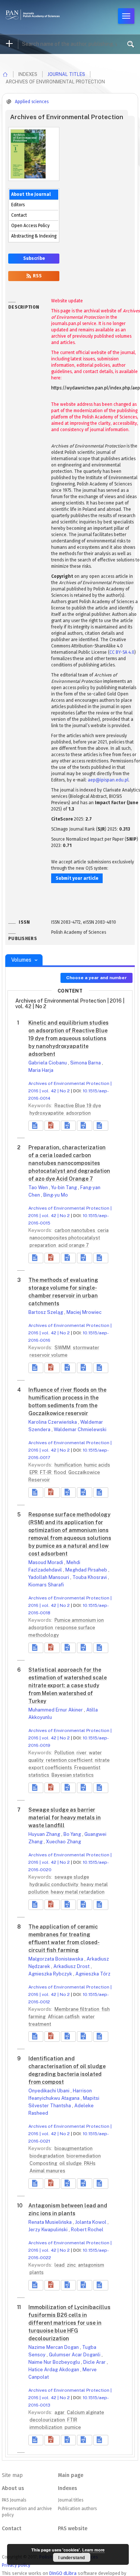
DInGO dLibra (63, 2573)
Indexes (67, 2488)
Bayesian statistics (73, 1775)
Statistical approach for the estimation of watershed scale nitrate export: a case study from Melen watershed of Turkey (68, 1685)
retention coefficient (70, 1760)
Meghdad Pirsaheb (87, 1570)
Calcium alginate (85, 2412)
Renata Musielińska (51, 2222)
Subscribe (34, 258)
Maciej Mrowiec (84, 1312)
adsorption (78, 1113)
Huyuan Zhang (45, 1834)
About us (13, 2488)
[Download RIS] (68, 1126)
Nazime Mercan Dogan (54, 2347)
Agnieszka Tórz (93, 1974)
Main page (71, 2475)
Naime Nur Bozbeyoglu (55, 2362)
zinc (72, 2265)
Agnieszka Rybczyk (51, 1974)
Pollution (65, 1753)
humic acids (97, 1465)
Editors (18, 205)
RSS (37, 276)
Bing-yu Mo (56, 1195)
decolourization (48, 2420)
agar (60, 2412)
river (82, 1753)
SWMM (63, 1348)
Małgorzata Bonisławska (56, 1959)
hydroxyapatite (47, 1113)
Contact (19, 215)
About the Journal (31, 194)
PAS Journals (14, 2500)
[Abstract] (36, 1126)
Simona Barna (86, 1063)
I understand (71, 2557)
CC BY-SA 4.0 (122, 652)
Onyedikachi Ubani (49, 2091)
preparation (43, 1245)
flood (60, 1472)
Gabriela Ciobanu (48, 1063)
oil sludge (71, 2163)
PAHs (90, 2163)
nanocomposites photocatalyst (65, 1238)
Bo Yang (73, 1834)
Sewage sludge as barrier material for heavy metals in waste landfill (65, 1818)
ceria (103, 1230)
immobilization (46, 2427)
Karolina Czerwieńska (53, 1422)
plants (37, 2272)
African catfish (64, 2017)
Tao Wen (39, 1187)
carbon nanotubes (75, 1230)
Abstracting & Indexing (34, 236)
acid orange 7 (74, 1245)
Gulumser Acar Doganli (75, 2355)
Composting (44, 2163)
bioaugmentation (74, 2148)
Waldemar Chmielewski (80, 1429)
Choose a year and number (97, 978)
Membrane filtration (77, 2009)
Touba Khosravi (90, 1577)
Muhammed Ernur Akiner (56, 1710)
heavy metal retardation (78, 1892)
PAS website (73, 2529)
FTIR (72, 2420)
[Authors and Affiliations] (101, 1126)
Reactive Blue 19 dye (78, 1106)
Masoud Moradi (46, 1562)
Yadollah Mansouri (49, 1577)
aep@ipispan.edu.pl (108, 780)
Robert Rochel (87, 2230)
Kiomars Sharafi (46, 1585)
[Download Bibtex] (84, 1126)
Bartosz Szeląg (46, 1312)
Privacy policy (16, 2565)
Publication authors (77, 2509)
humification (69, 1465)
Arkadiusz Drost (72, 1966)
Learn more (93, 2550)
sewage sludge (72, 1877)
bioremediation (84, 2156)
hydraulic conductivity (55, 1884)
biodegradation (47, 2156)
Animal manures (47, 2171)
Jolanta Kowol (91, 2222)
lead (60, 2265)
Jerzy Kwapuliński (49, 2230)
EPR (34, 1472)
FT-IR (46, 1472)
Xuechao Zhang (63, 1842)
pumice (73, 2427)
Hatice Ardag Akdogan (54, 2370)
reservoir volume (49, 1355)
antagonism (91, 2265)
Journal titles (66, 74)
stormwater (86, 1348)
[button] (52, 1126)
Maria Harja (41, 1070)
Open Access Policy (30, 226)
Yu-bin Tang (65, 1187)
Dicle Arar (95, 2362)
